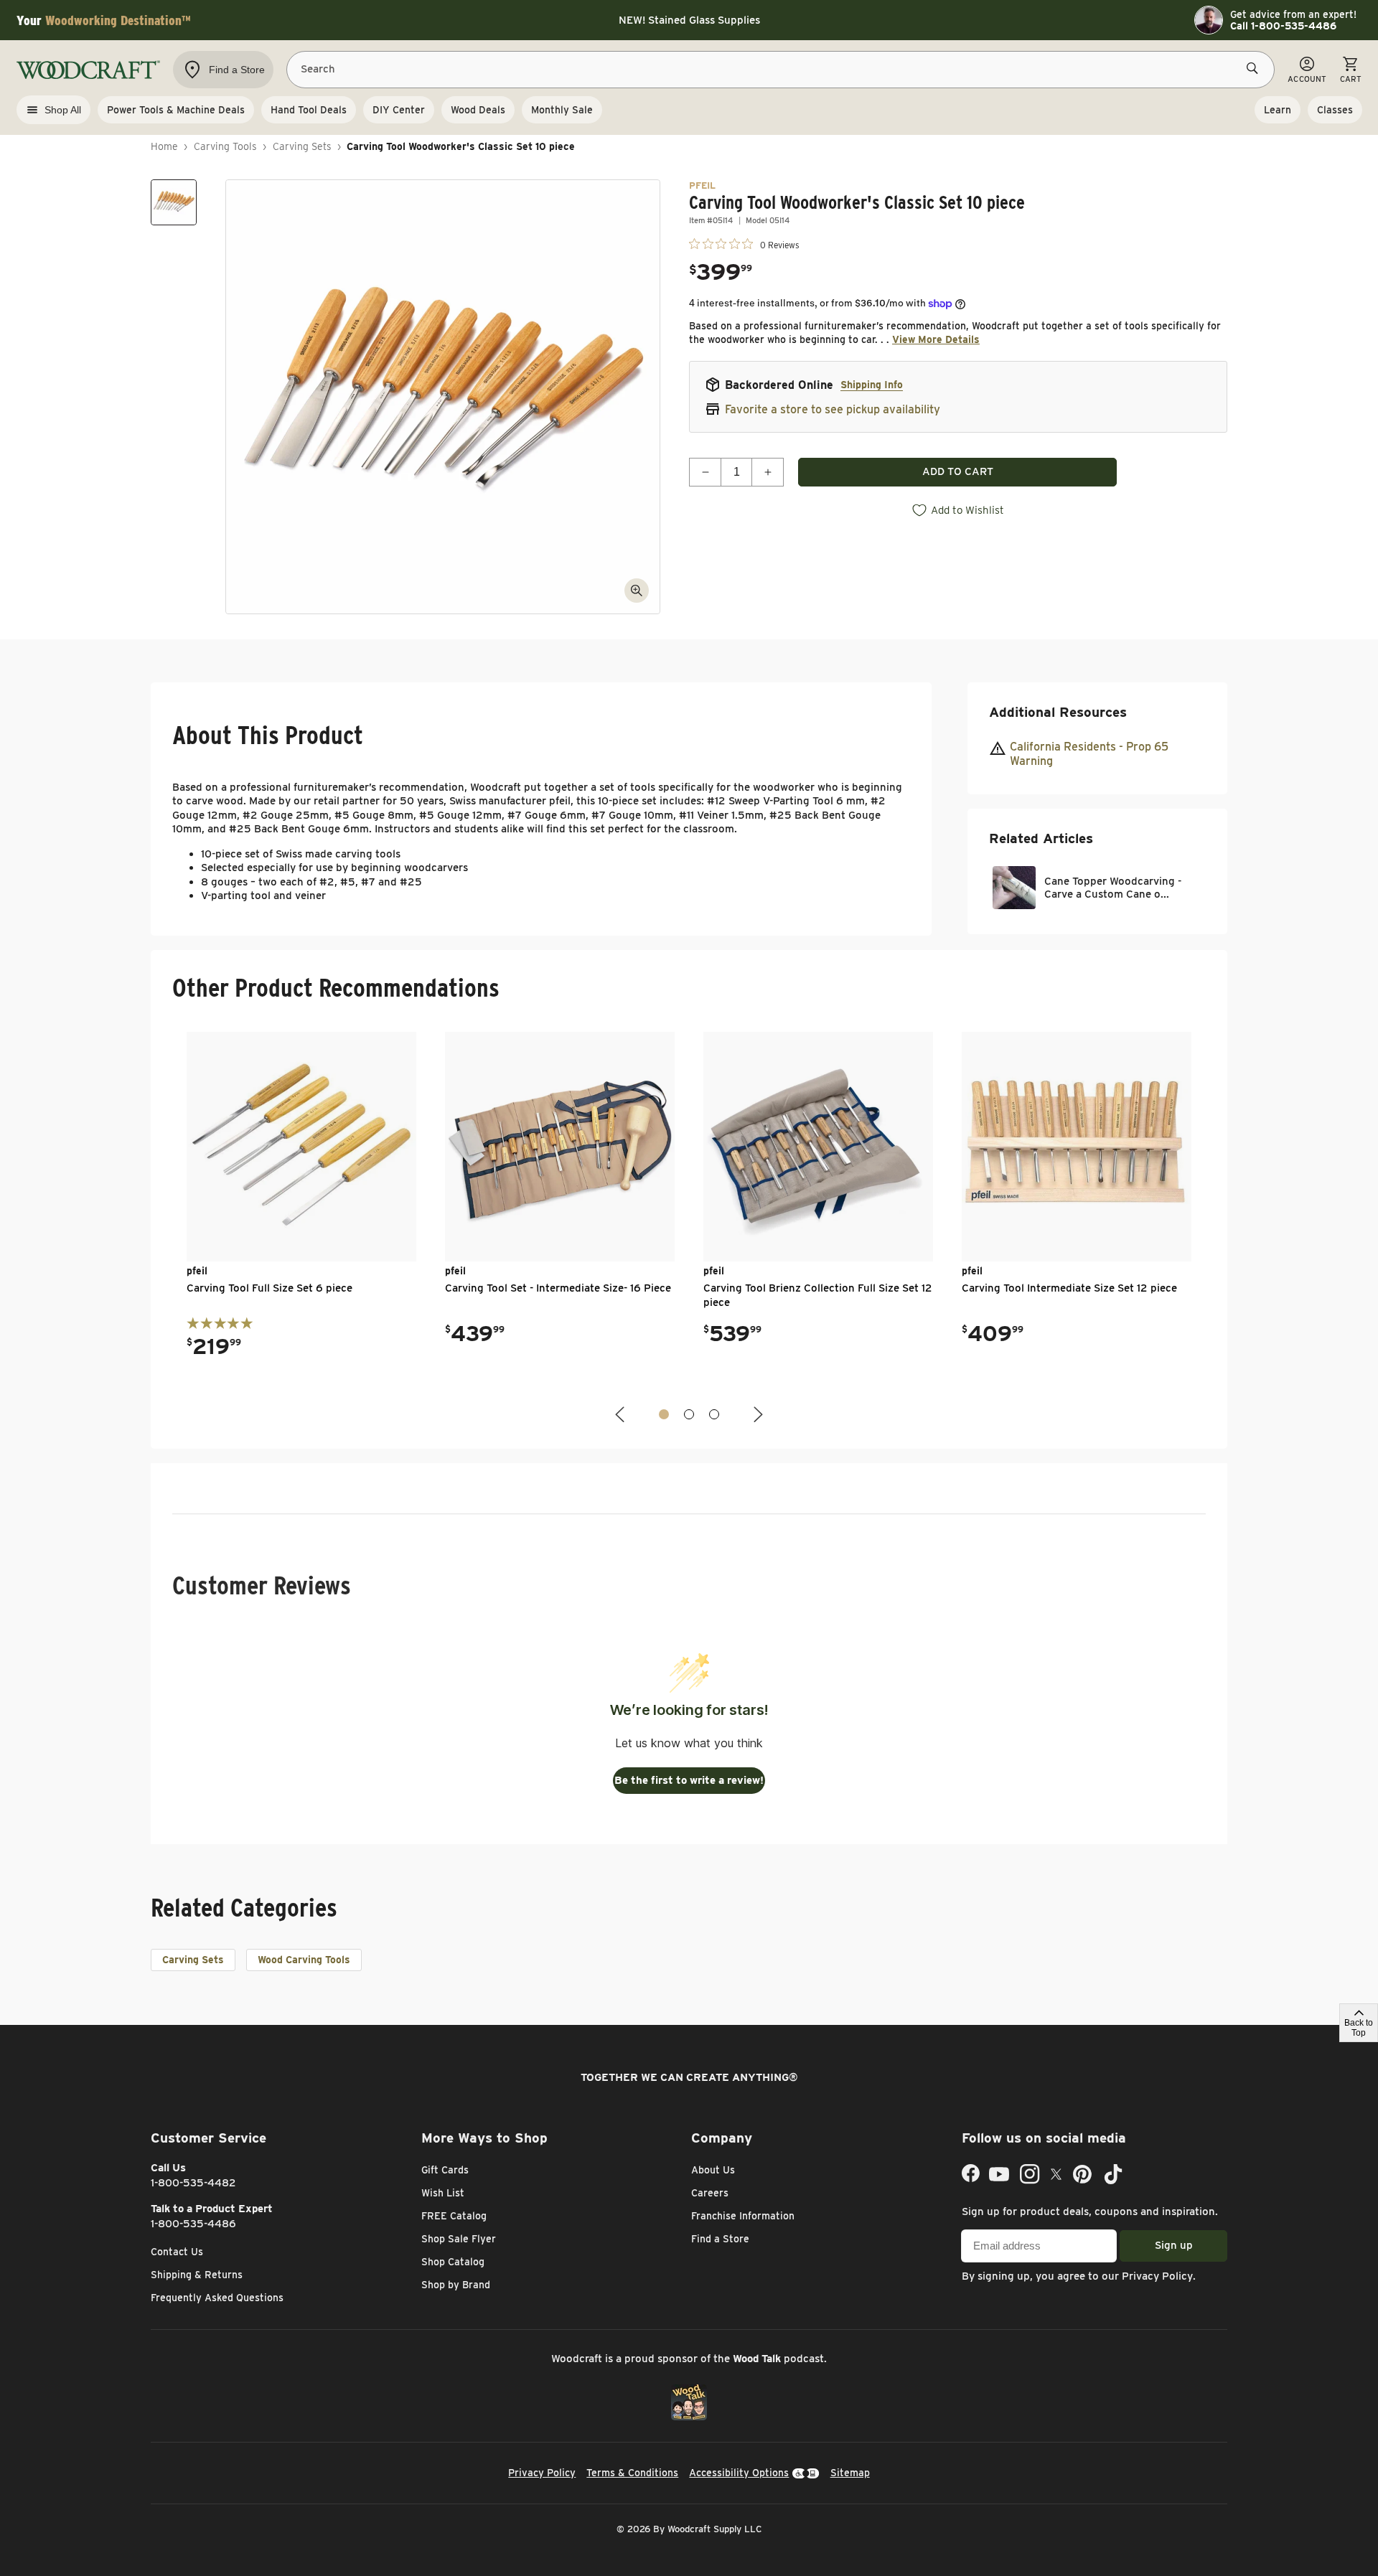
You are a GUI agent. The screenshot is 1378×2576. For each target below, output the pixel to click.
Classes (1335, 110)
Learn (1278, 110)
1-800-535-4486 (193, 2224)
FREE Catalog (454, 2216)
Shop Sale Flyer (459, 2239)
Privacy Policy (1157, 2276)
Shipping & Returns (197, 2275)
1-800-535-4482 (193, 2183)
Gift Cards (445, 2170)
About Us (713, 2170)
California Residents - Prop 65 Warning (1089, 754)
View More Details (936, 339)
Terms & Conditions (632, 2473)
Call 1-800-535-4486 (1283, 26)
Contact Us (177, 2252)
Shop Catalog (453, 2262)
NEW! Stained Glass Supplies (689, 20)
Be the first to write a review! (689, 1780)
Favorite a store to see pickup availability (833, 409)
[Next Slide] (756, 1415)
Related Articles (1041, 838)
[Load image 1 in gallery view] (174, 202)
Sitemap (850, 2473)
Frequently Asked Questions (217, 2298)
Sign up (1174, 2245)
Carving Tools (225, 146)
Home (164, 146)
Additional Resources (1058, 712)
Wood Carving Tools (304, 1960)
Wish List (443, 2193)
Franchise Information (743, 2216)
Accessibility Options (739, 2473)
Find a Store (720, 2239)
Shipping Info (872, 385)
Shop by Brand (456, 2285)
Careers (710, 2193)
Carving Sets (302, 146)
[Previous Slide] (622, 1415)
